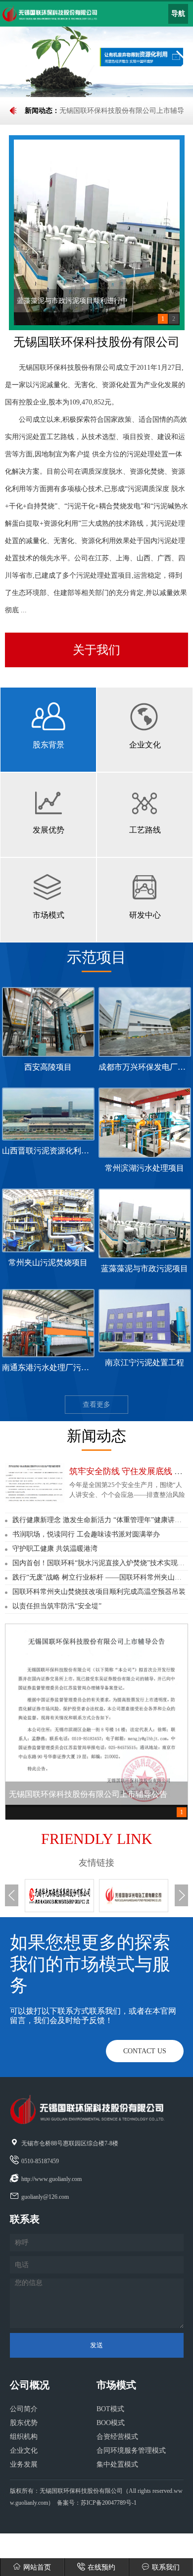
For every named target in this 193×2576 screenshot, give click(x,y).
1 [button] (163, 319)
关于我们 (96, 650)
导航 (178, 14)
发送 (96, 2345)
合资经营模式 (117, 2437)
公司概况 (30, 2385)
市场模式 (116, 2385)
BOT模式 (110, 2409)
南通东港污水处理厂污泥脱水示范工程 (69, 1367)
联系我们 (166, 2567)
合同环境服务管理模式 (131, 2451)
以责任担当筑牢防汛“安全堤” (57, 1606)
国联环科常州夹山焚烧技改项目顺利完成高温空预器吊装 (99, 1592)
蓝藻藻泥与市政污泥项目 (145, 1268)
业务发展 (24, 2464)
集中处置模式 (117, 2464)
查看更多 (96, 1405)
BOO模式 (111, 2423)
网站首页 (37, 2567)
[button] (12, 61)
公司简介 (24, 2409)
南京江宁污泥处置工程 (145, 1362)
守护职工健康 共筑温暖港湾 (55, 1549)
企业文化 (24, 2451)
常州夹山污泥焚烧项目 (48, 1263)
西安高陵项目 (48, 1067)
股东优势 (24, 2423)
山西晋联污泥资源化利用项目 (53, 1151)
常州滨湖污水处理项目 (145, 1168)
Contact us (145, 2051)
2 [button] (174, 319)
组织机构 (24, 2437)
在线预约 (101, 2567)
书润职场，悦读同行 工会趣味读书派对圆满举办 (86, 1534)
